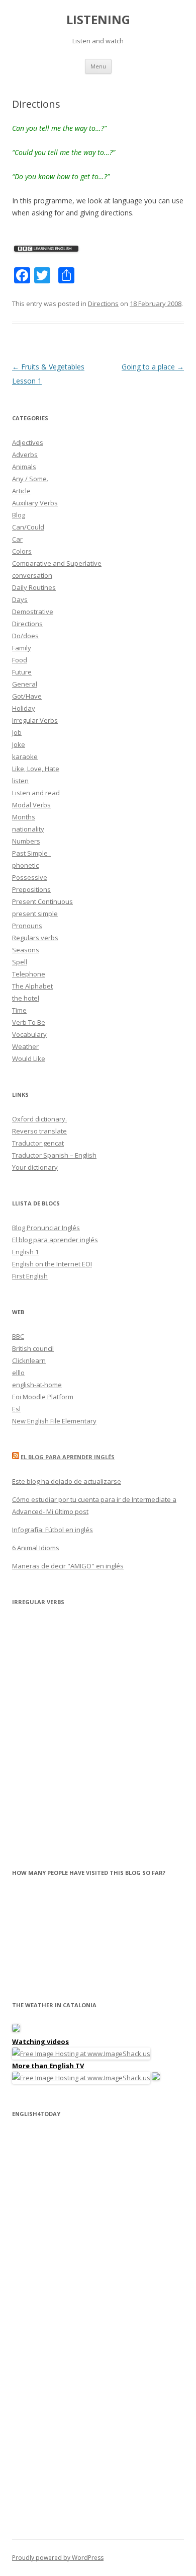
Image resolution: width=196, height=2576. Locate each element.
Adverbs (25, 454)
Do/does (25, 636)
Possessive (30, 877)
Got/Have (27, 696)
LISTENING (98, 20)
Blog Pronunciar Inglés (46, 1228)
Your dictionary (35, 1167)
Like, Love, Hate (36, 769)
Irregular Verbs (35, 720)
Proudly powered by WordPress (58, 2558)
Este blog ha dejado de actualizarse (67, 1481)
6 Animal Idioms (36, 1548)
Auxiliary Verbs (35, 503)
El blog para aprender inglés (55, 1240)
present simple (35, 914)
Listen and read (36, 793)
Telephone (29, 974)
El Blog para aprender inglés (68, 1457)
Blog (19, 515)
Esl (16, 1409)
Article (21, 491)
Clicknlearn (29, 1360)
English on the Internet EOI (52, 1264)
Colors (22, 551)
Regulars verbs (35, 938)
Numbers (26, 841)
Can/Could (28, 527)
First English (30, 1276)
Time (19, 1010)
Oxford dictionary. (39, 1119)
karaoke (25, 756)
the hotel (26, 998)
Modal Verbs (31, 805)
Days (20, 599)
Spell (20, 962)
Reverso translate (39, 1131)
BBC (18, 1336)
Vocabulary (29, 1034)
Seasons (26, 950)
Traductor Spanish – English (54, 1155)
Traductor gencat (38, 1143)
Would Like (29, 1058)
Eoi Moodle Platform (43, 1397)
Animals (24, 467)
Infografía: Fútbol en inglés (53, 1530)
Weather (25, 1046)
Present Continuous (42, 901)
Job (17, 732)
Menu (98, 66)
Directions (103, 304)
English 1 (25, 1252)
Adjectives (28, 442)
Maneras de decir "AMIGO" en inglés (68, 1566)
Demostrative (33, 612)
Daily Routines (34, 587)
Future (22, 672)
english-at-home (37, 1385)
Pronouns (27, 926)
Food (20, 660)
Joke (19, 744)
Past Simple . (31, 853)
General (25, 684)
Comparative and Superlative (57, 563)
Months (24, 817)
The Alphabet (32, 986)
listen (20, 781)
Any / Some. (30, 479)
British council (33, 1348)
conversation (32, 575)
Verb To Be (29, 1022)
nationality (28, 829)
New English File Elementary (54, 1421)
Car (17, 539)
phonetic (25, 865)
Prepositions (31, 889)
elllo (18, 1373)
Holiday (24, 708)
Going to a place (153, 367)
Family (22, 648)
